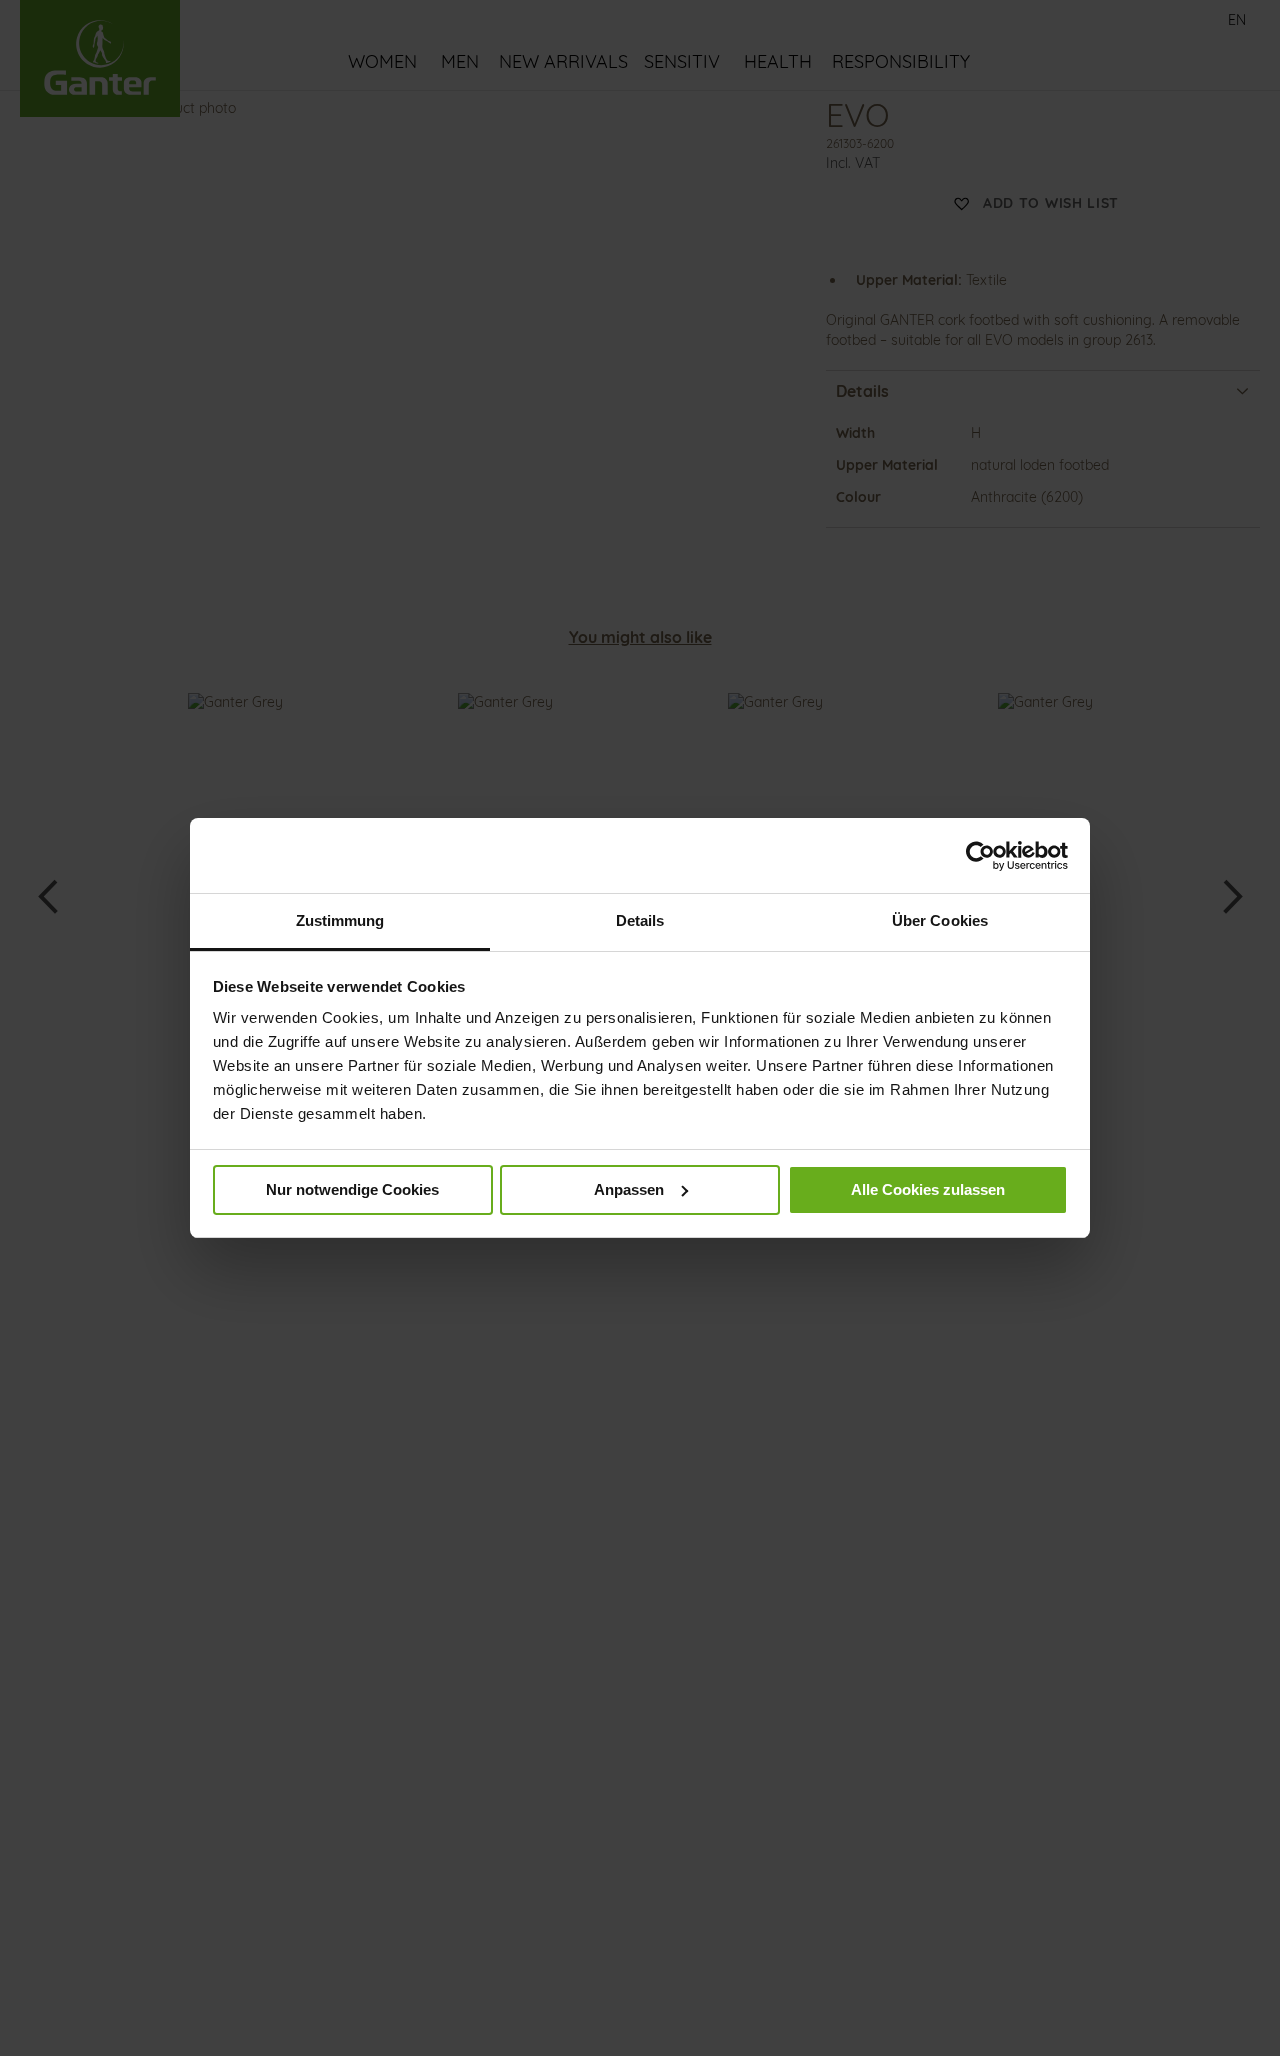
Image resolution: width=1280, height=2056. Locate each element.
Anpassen (629, 1189)
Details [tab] (640, 920)
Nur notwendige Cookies (352, 1189)
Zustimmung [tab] (340, 920)
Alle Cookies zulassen (928, 1189)
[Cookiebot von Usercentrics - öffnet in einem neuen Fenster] (980, 856)
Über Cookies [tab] (940, 920)
